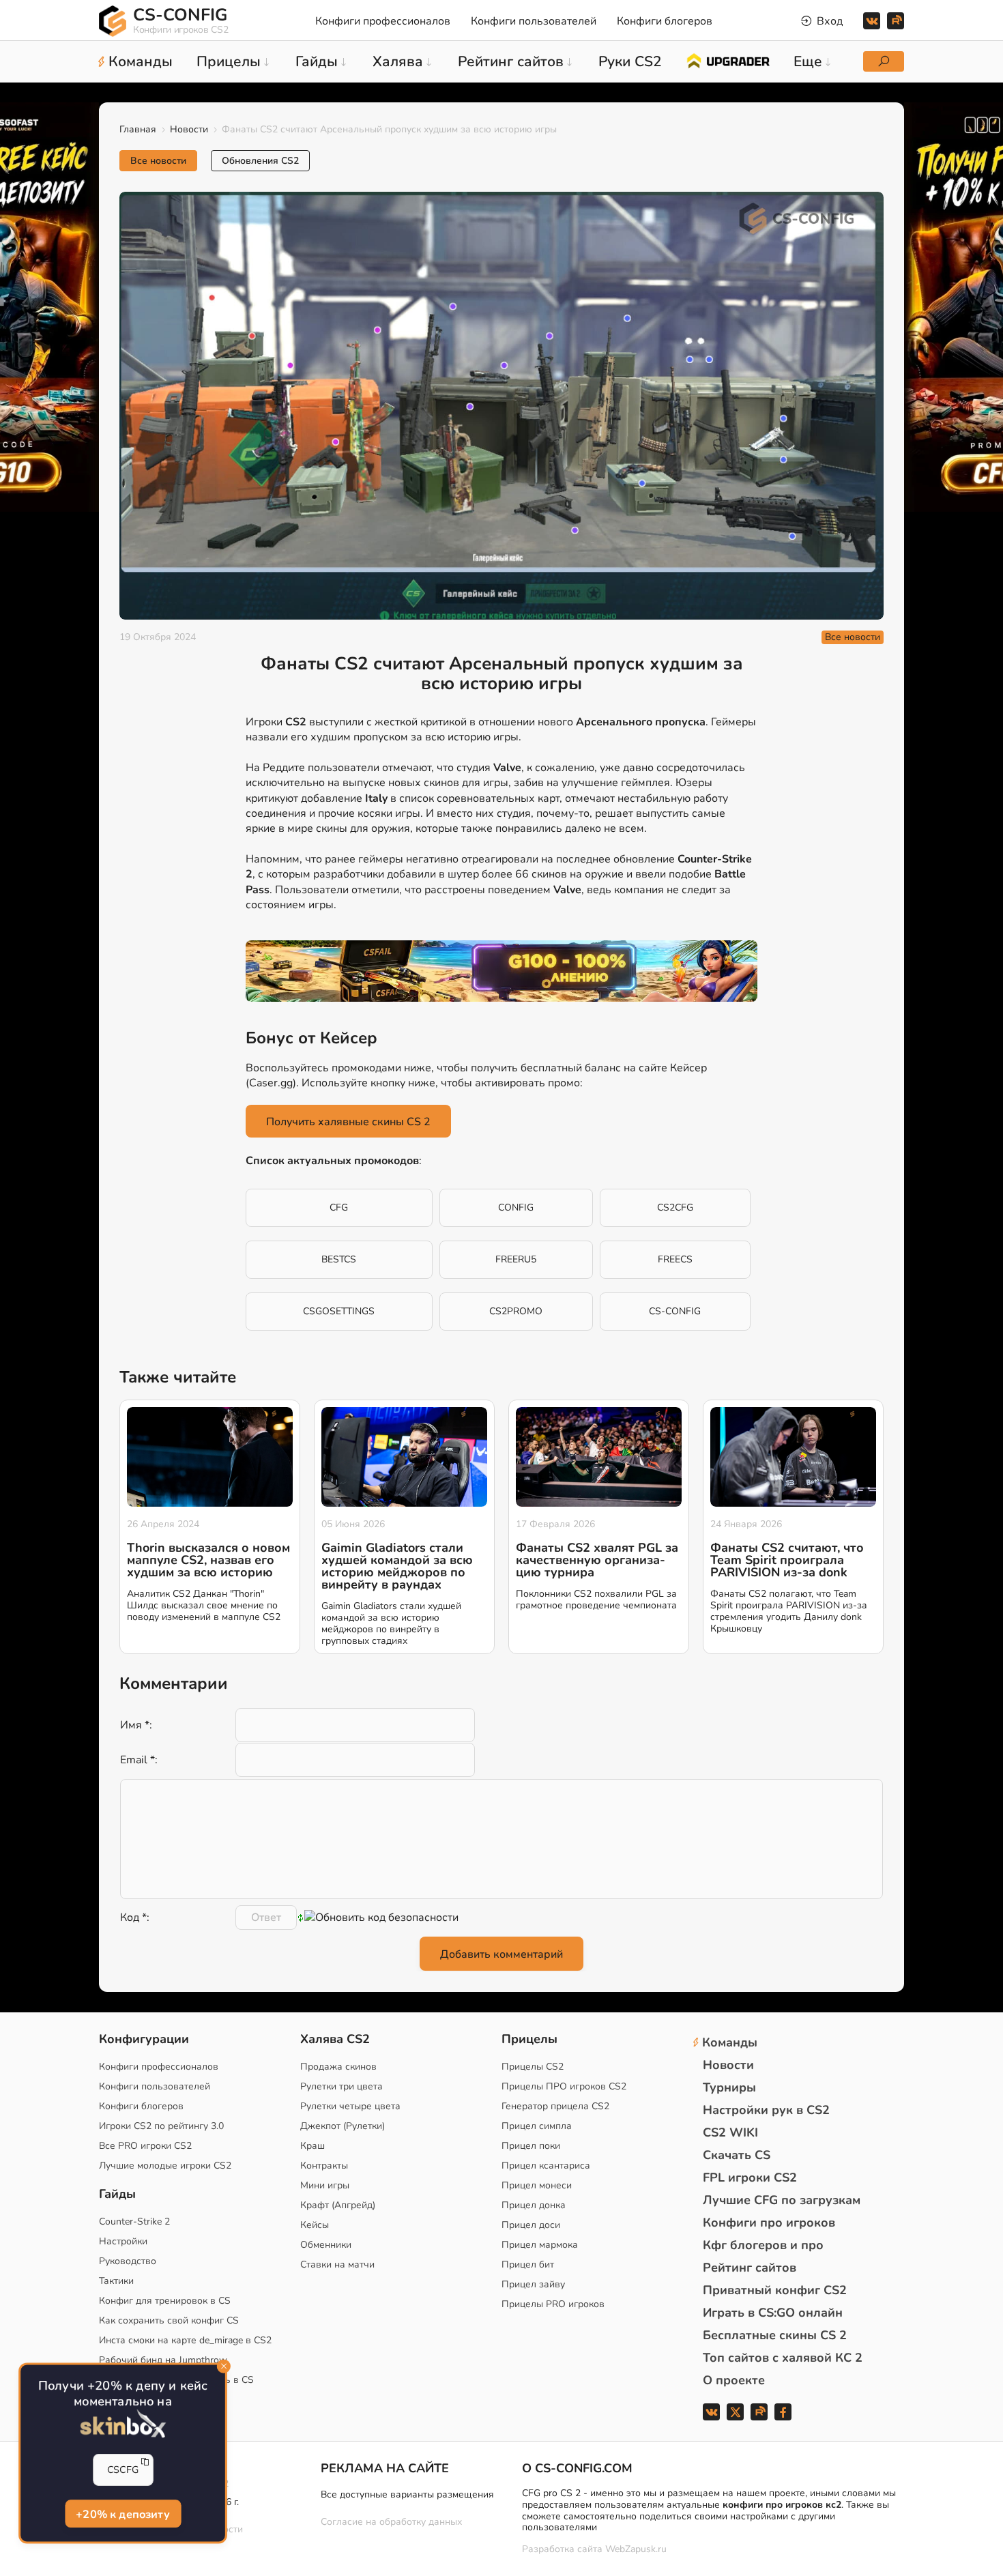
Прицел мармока (540, 2245)
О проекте (734, 2380)
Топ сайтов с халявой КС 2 (783, 2358)
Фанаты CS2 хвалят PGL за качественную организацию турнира (597, 1560)
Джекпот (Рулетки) (343, 2126)
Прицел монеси (537, 2185)
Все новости (158, 161)
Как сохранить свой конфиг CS (169, 2320)
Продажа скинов (338, 2067)
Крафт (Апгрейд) (338, 2205)
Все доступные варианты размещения (407, 2494)
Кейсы (315, 2225)
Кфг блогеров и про (763, 2245)
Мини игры (325, 2185)
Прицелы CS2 (533, 2067)
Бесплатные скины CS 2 (775, 2335)
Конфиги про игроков (769, 2223)
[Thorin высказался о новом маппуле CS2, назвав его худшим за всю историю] (210, 1457)
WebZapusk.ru (636, 2550)
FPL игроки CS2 (750, 2177)
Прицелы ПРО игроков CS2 (564, 2086)
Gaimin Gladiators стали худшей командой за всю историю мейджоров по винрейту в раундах (397, 1566)
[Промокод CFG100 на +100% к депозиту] (501, 971)
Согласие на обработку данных (391, 2522)
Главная (138, 129)
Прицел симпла (537, 2126)
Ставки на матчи (337, 2264)
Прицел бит (528, 2264)
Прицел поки (531, 2146)
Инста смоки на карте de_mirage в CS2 (185, 2340)
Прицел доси (531, 2225)
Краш (312, 2146)
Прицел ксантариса (546, 2166)
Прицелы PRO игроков (553, 2304)
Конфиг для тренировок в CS (165, 2301)
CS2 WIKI (730, 2132)
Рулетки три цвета (341, 2086)
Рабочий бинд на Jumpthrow (163, 2360)
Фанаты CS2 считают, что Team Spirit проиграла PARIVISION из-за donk (787, 1560)
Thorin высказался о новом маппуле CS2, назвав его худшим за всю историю (208, 1560)
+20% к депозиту (123, 2514)
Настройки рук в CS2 (766, 2110)
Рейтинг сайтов (750, 2268)
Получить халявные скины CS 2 (348, 1122)
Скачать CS (737, 2155)
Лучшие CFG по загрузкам (782, 2200)
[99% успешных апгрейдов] (728, 60)
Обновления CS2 (260, 161)
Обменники (326, 2245)
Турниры (729, 2087)
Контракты (324, 2166)
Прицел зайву (533, 2284)
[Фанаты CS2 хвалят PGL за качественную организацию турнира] (599, 1457)
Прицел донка (534, 2205)
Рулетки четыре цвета (350, 2106)
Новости (189, 129)
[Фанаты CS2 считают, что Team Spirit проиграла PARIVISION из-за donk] (793, 1457)
